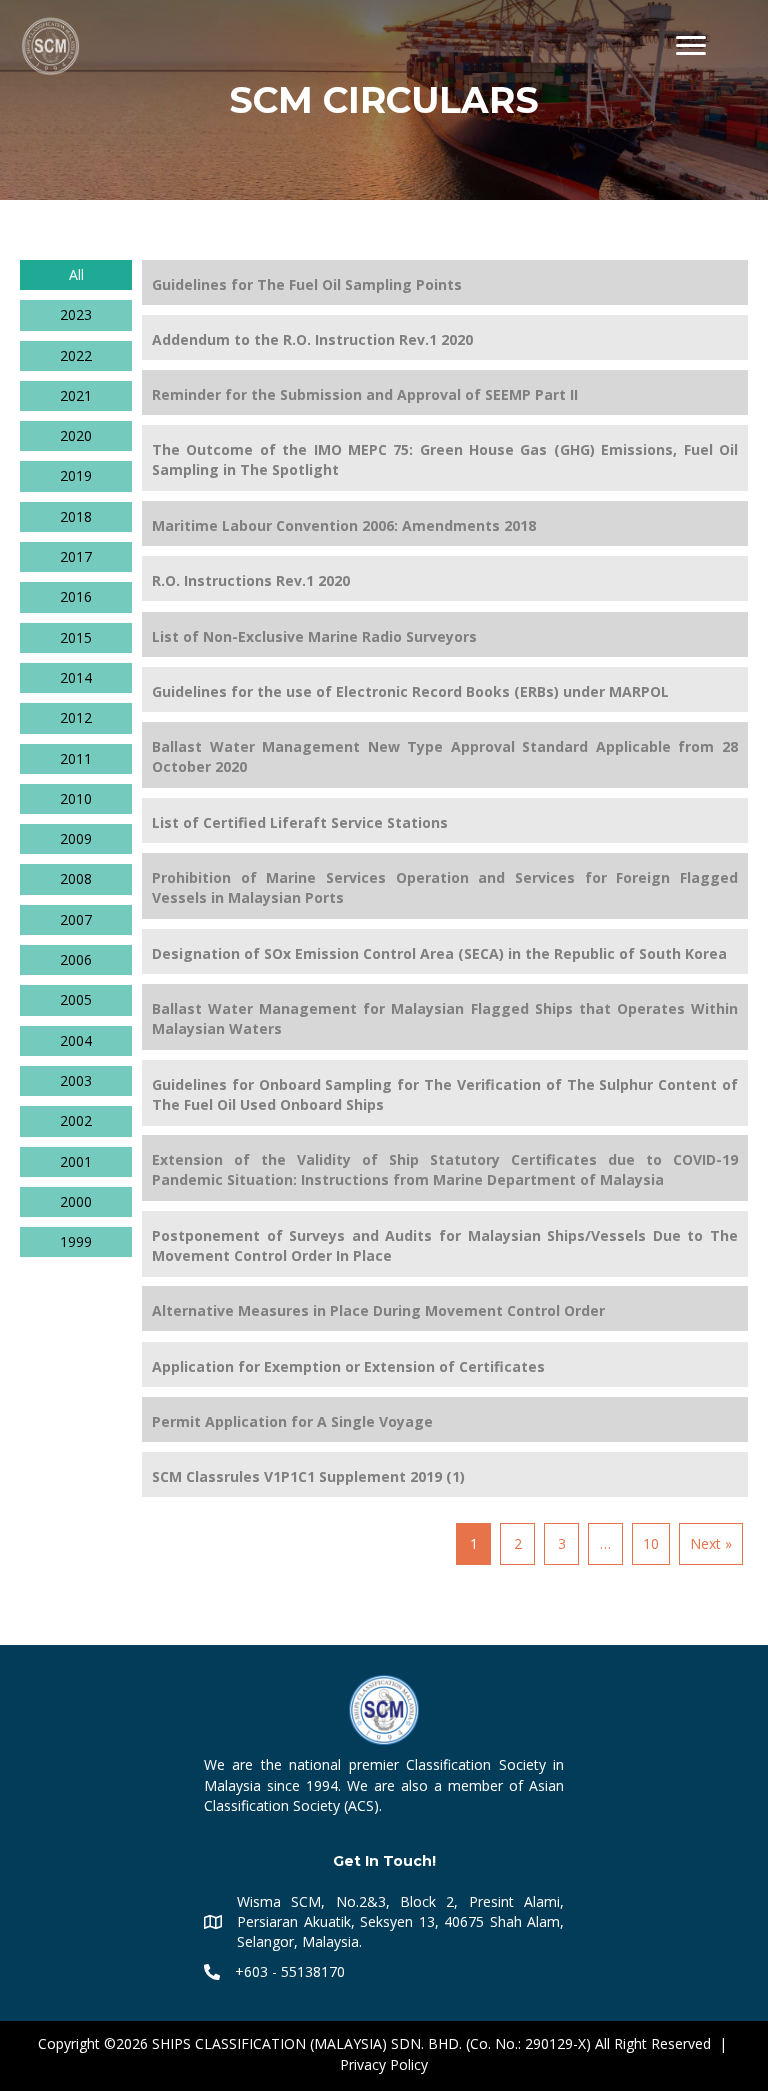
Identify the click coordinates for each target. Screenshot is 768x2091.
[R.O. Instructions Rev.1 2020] (445, 578)
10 (651, 1543)
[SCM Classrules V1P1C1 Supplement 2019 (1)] (445, 1474)
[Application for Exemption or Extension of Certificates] (445, 1364)
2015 (76, 637)
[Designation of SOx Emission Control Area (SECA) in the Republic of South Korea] (445, 951)
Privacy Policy (384, 2064)
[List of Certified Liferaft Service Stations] (445, 820)
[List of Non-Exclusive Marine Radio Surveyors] (445, 634)
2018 (76, 516)
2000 (76, 1201)
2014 (76, 677)
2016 (76, 596)
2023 (76, 314)
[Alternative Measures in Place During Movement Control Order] (445, 1308)
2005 (76, 999)
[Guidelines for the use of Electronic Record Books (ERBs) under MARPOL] (445, 689)
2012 (76, 717)
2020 (76, 435)
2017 (76, 556)
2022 (76, 355)
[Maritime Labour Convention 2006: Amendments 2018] (445, 523)
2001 (76, 1161)
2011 (76, 758)
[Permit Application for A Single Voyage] (445, 1419)
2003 (76, 1080)
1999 (76, 1241)
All (76, 274)
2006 (76, 959)
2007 (76, 919)
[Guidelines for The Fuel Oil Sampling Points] (445, 282)
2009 (76, 838)
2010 (76, 798)
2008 (76, 878)
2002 (76, 1120)
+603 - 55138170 (290, 1971)
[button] (691, 46)
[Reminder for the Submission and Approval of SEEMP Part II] (445, 392)
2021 (76, 395)
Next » (711, 1543)
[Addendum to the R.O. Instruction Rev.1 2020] (445, 337)
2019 (76, 475)
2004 (76, 1040)
